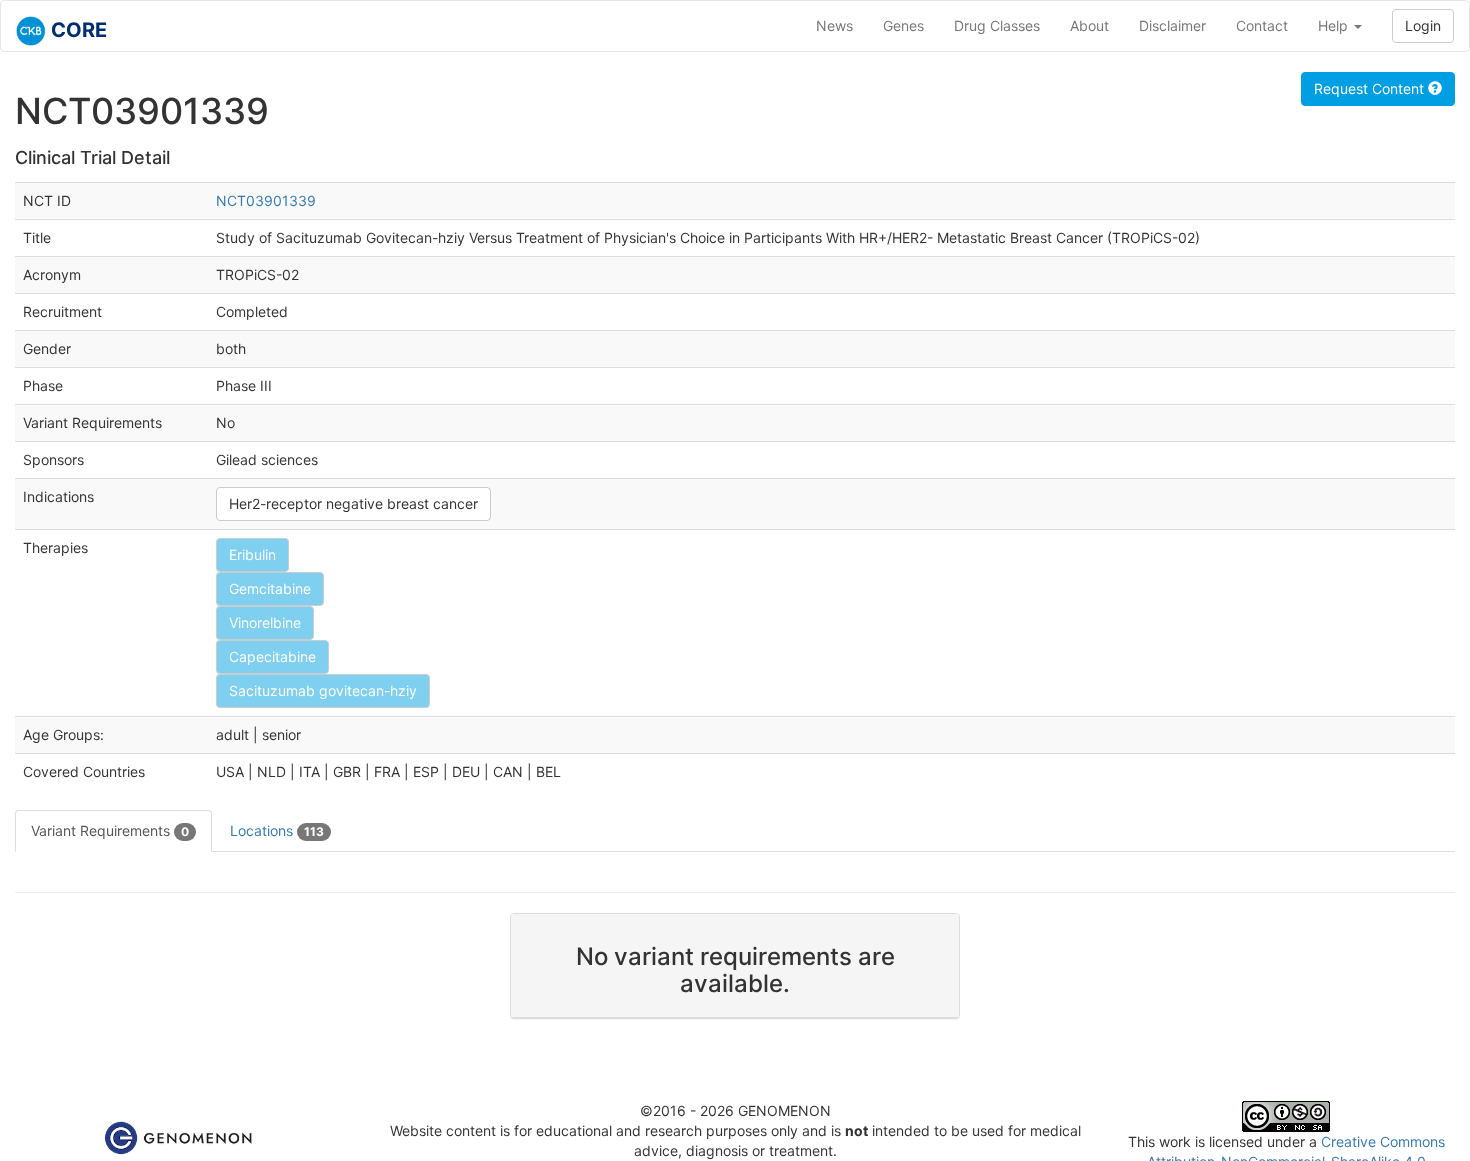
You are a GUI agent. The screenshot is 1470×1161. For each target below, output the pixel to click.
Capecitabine (272, 656)
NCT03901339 (266, 200)
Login (1423, 25)
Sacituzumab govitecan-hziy (323, 690)
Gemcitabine (270, 588)
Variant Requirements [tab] (110, 830)
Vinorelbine (265, 622)
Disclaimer (1172, 25)
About (1089, 25)
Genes (903, 25)
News (834, 25)
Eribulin (252, 554)
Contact (1262, 25)
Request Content (1371, 88)
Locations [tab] (277, 830)
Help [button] (1335, 25)
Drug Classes (997, 25)
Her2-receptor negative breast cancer (353, 503)
